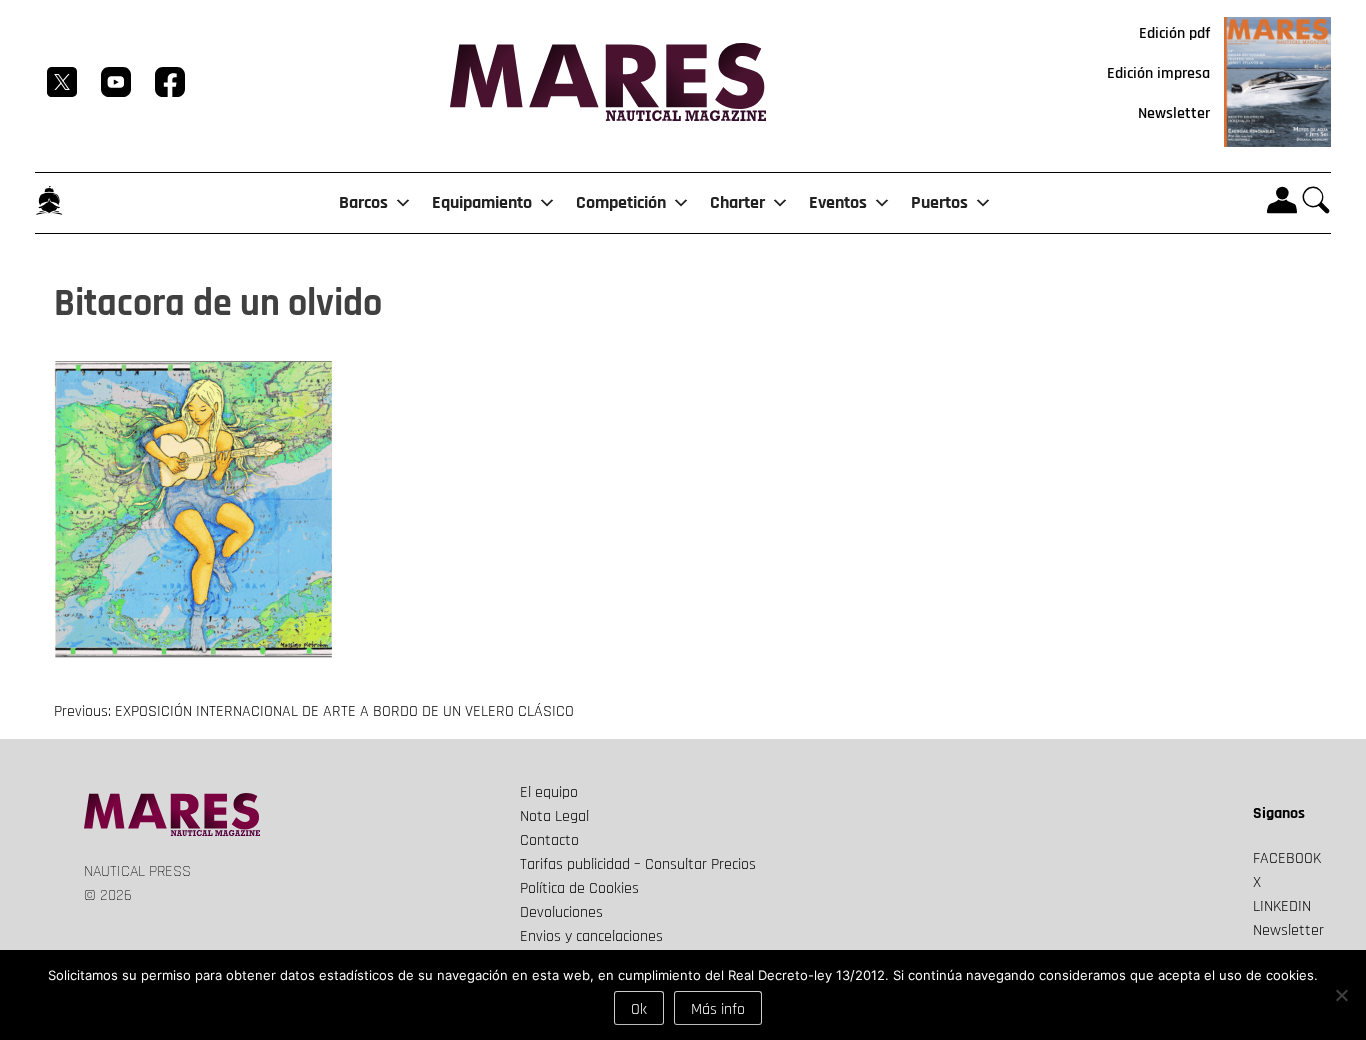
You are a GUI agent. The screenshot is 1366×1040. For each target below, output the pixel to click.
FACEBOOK (1287, 858)
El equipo (549, 792)
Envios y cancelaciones (591, 936)
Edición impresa (1158, 73)
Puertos (939, 202)
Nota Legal (554, 816)
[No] (1341, 995)
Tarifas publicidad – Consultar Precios (638, 864)
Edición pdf (1174, 33)
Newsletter (1174, 113)
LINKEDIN (1282, 906)
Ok (639, 1009)
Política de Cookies (579, 888)
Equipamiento (482, 202)
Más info (718, 1009)
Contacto (549, 840)
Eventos (838, 202)
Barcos (363, 202)
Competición (621, 202)
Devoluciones (561, 912)
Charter (737, 202)
